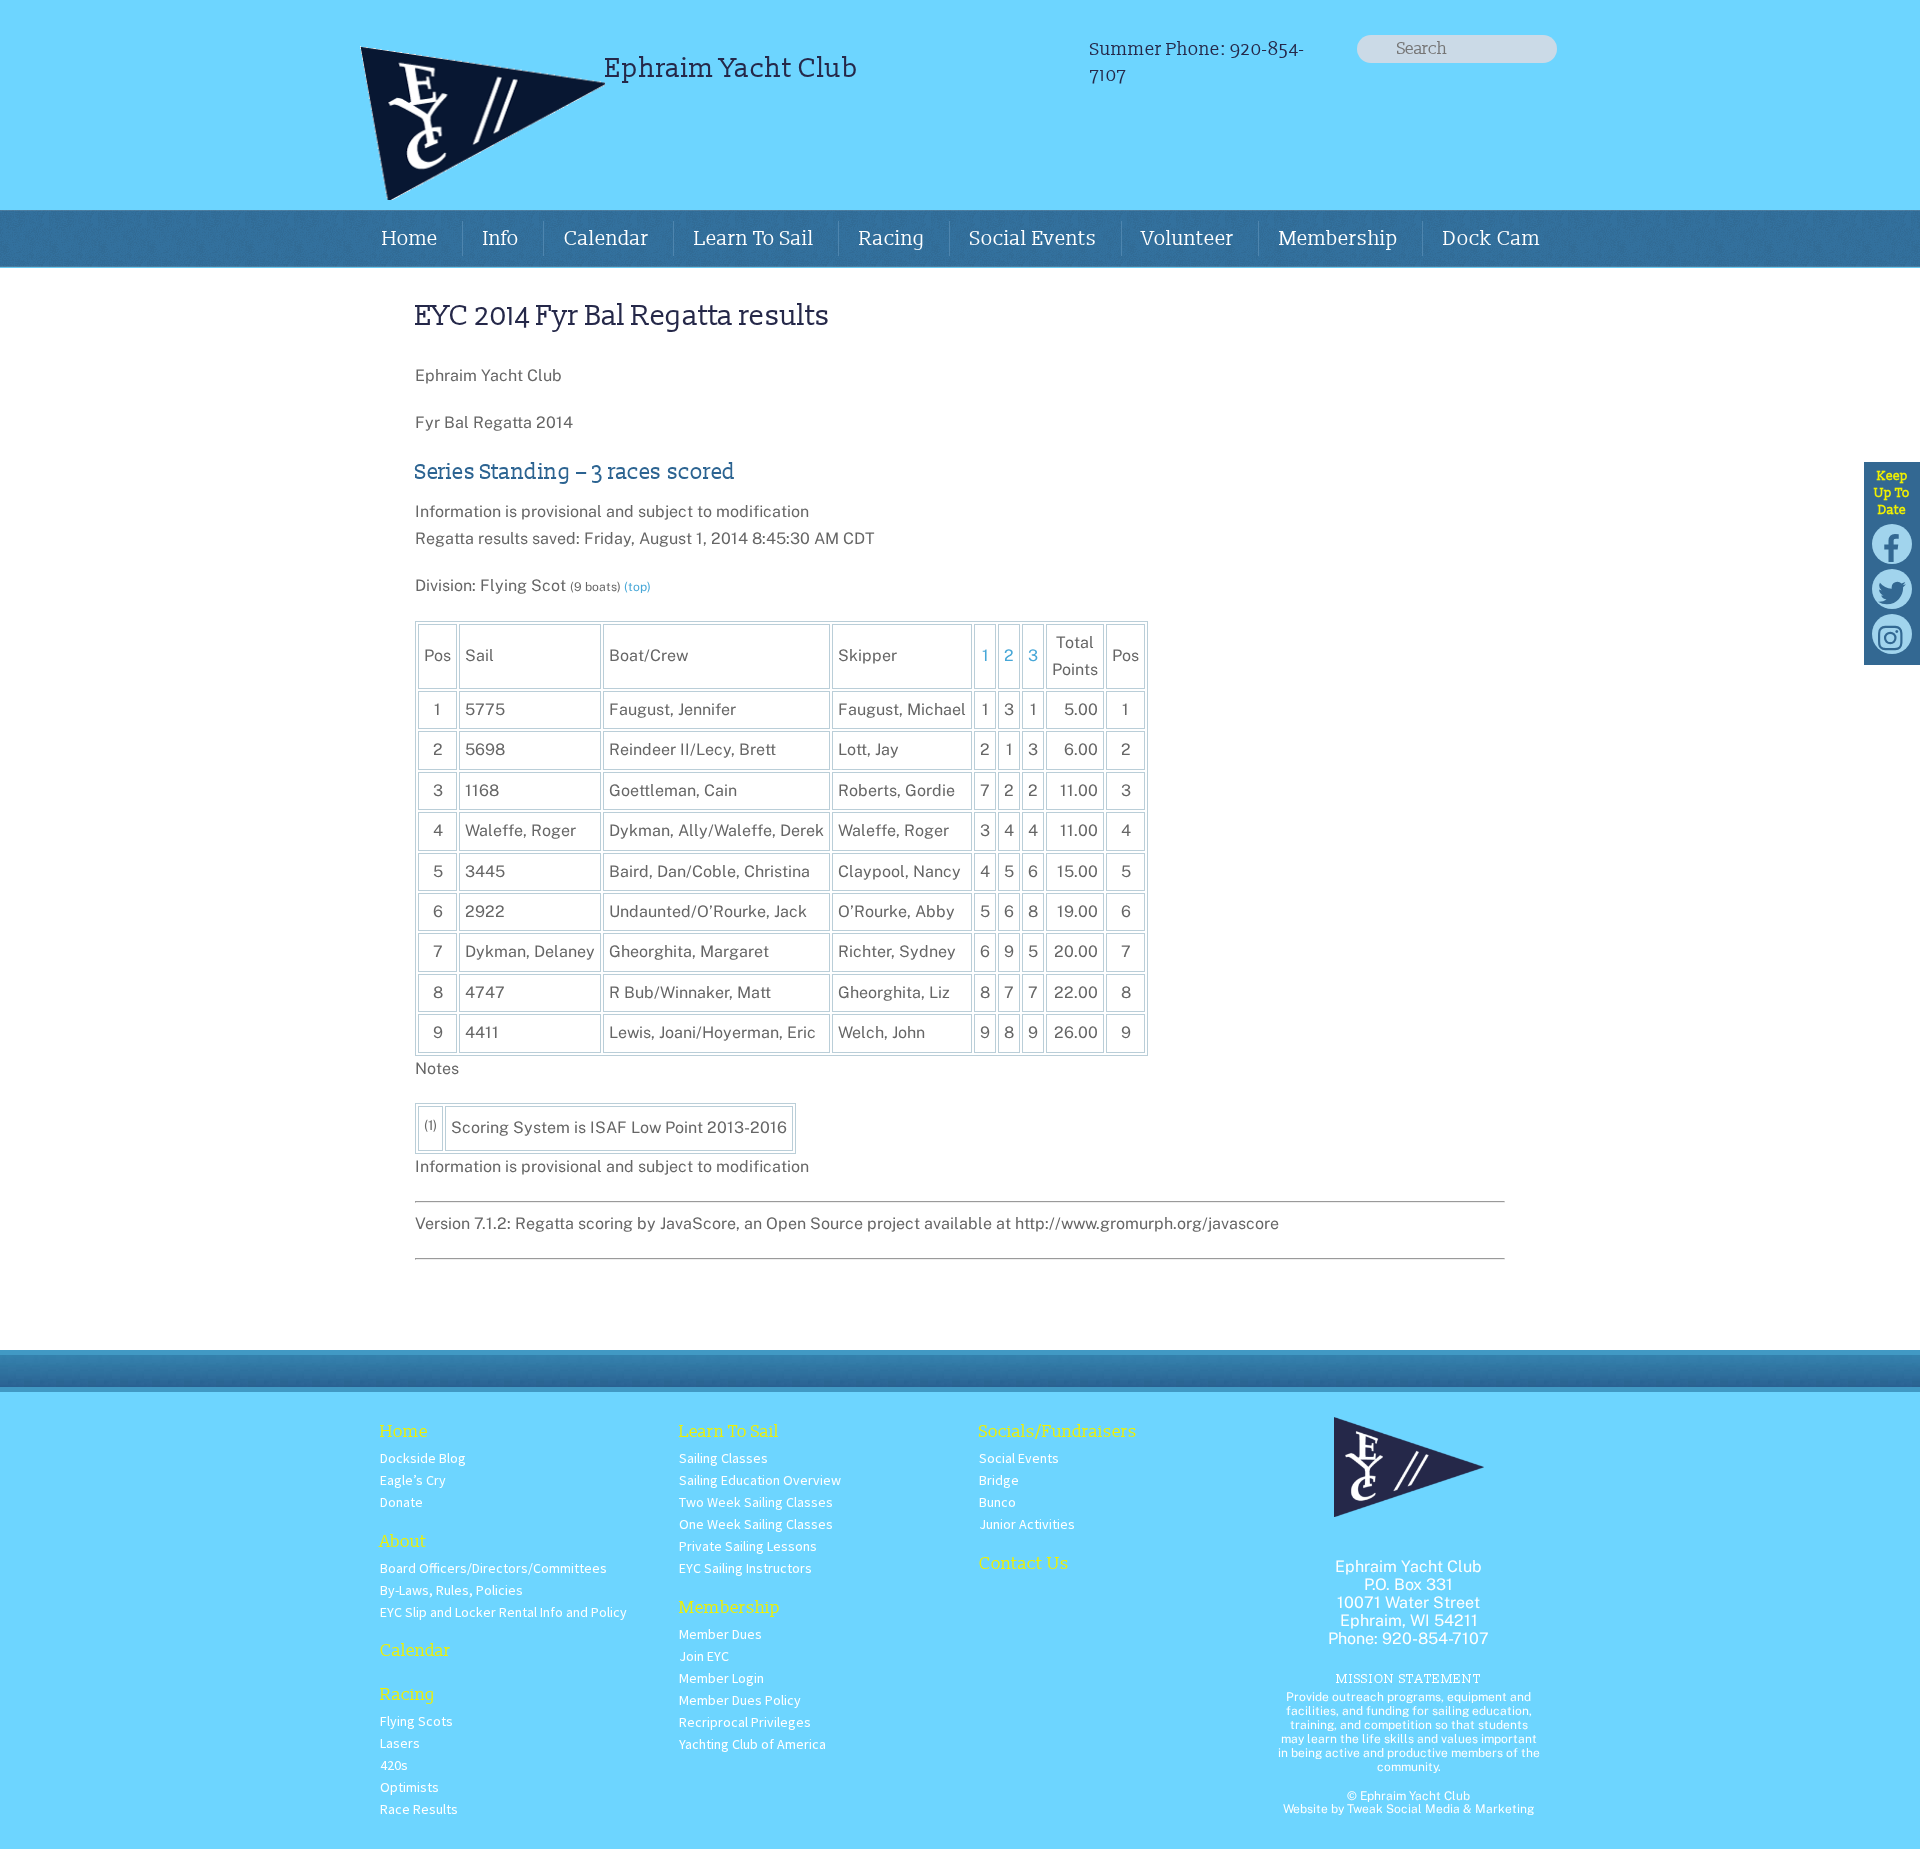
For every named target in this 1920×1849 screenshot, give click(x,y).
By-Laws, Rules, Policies (451, 1590)
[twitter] (1892, 587)
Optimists (409, 1787)
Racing (892, 239)
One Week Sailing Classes (756, 1524)
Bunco (997, 1502)
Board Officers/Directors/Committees (493, 1568)
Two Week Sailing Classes (756, 1502)
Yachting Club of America (752, 1744)
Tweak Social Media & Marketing (1440, 1809)
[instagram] (1892, 632)
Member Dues (720, 1634)
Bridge (999, 1480)
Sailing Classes (723, 1458)
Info (501, 239)
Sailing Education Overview (760, 1480)
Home (410, 239)
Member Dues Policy (740, 1700)
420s (394, 1765)
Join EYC (704, 1656)
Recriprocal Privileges (745, 1722)
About (403, 1541)
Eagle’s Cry (413, 1480)
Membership (1338, 239)
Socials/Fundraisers (1058, 1431)
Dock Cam (1491, 239)
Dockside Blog (423, 1458)
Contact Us (1024, 1563)
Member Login (721, 1678)
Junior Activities (1027, 1524)
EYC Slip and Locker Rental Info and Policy (503, 1612)
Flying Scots (416, 1721)
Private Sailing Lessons (748, 1546)
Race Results (419, 1809)
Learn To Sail (754, 239)
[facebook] (1892, 542)
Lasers (400, 1743)
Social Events (1033, 239)
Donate (401, 1502)
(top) (637, 586)
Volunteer (1188, 239)
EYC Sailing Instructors (745, 1568)
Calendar (606, 239)
